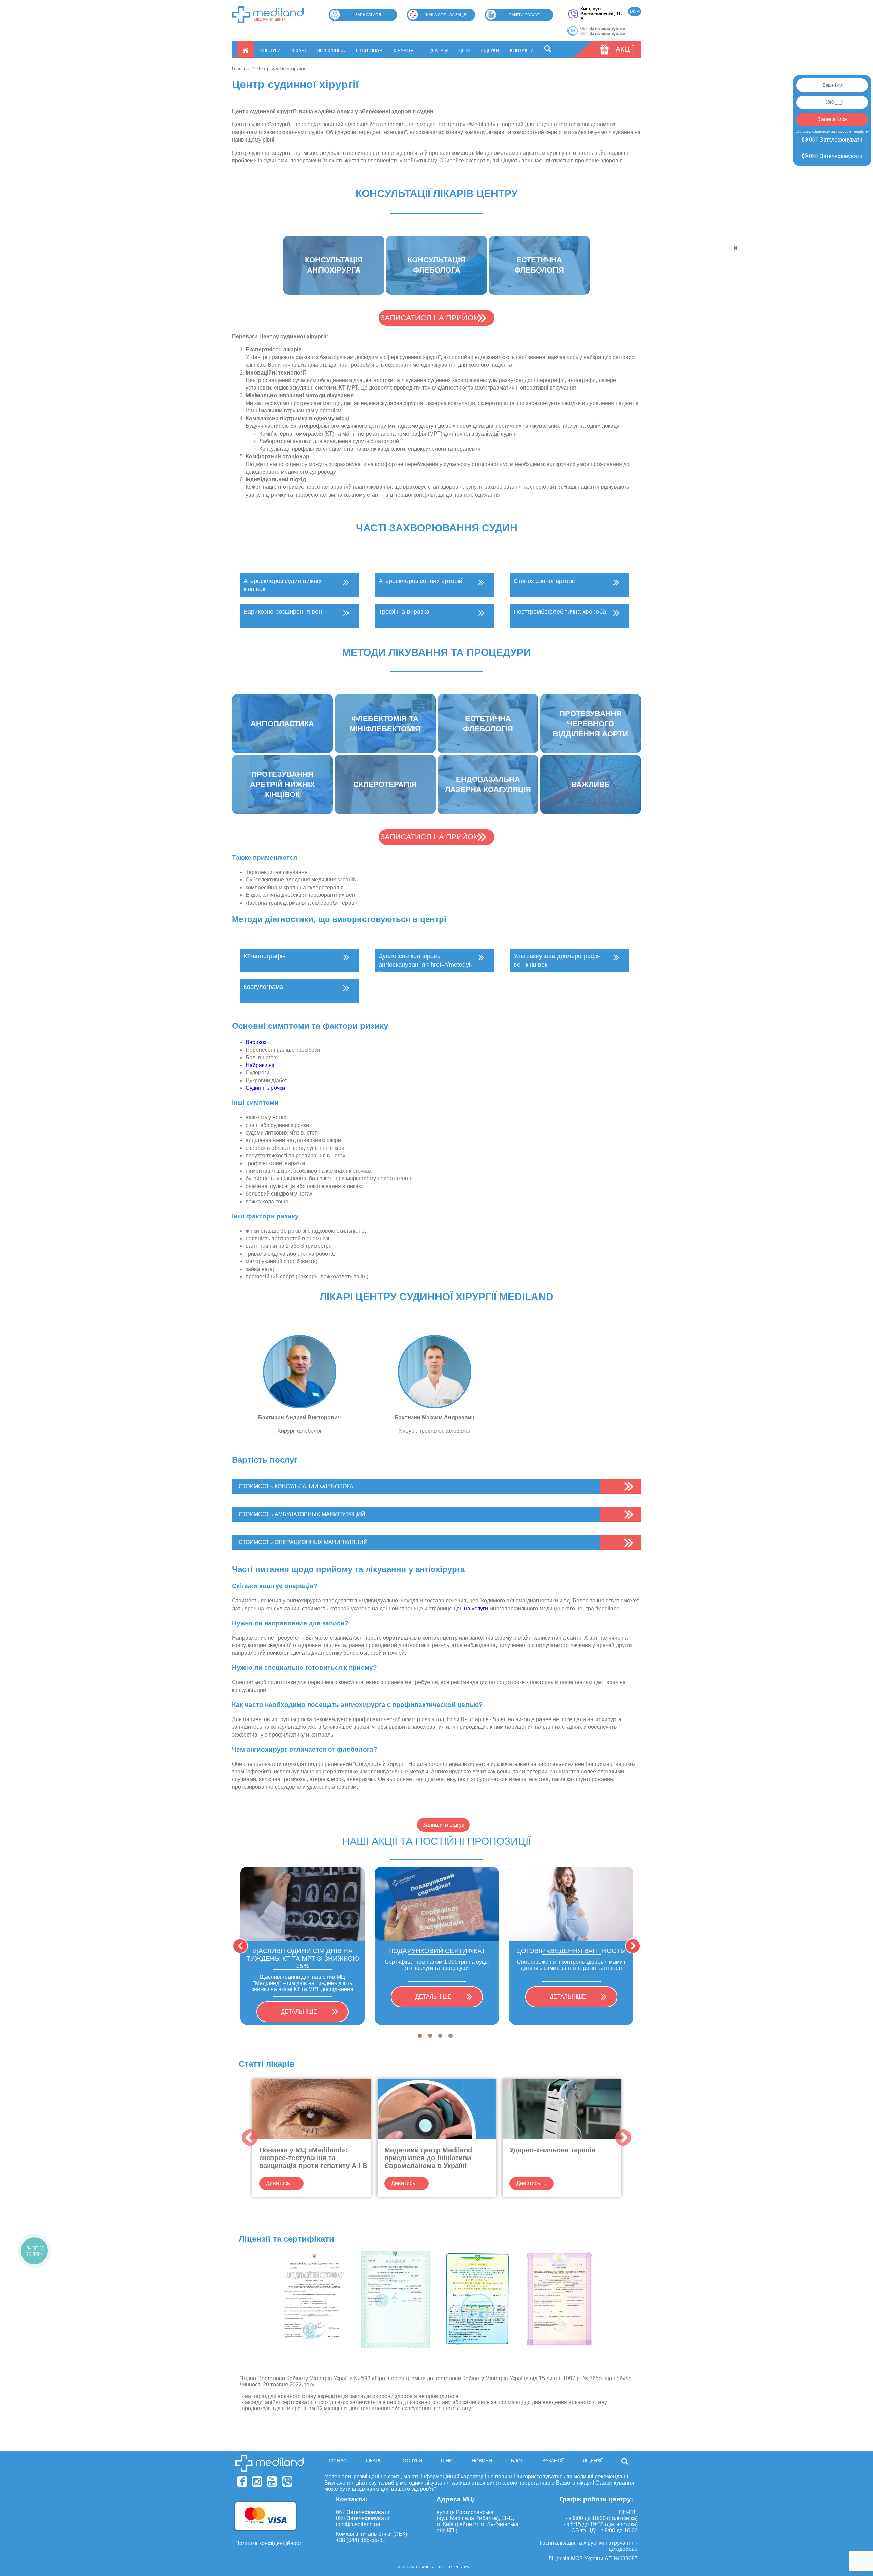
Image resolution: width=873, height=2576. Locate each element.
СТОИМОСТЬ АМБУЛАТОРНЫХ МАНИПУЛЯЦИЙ (302, 1514)
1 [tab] (420, 2036)
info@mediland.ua (358, 2524)
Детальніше (299, 2012)
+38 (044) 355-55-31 (361, 2540)
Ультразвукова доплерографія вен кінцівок (557, 960)
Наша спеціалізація (446, 15)
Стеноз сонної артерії (544, 581)
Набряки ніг (260, 1065)
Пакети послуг (524, 15)
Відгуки (490, 51)
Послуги (270, 51)
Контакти (522, 51)
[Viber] (287, 2482)
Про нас (336, 2461)
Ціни (464, 51)
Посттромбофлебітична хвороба (560, 612)
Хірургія (403, 51)
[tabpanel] (302, 1946)
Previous (240, 1946)
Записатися (368, 15)
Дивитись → (281, 2183)
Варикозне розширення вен (283, 612)
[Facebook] (242, 2482)
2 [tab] (430, 2036)
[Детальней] (300, 1372)
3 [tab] (440, 2036)
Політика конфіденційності (269, 2543)
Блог (517, 2461)
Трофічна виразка (404, 612)
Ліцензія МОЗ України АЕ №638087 (593, 2558)
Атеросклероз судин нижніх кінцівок (283, 585)
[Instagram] (257, 2482)
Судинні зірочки (266, 1088)
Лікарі (299, 51)
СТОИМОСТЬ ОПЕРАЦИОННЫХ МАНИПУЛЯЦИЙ (303, 1542)
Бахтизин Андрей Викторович (299, 1417)
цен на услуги (471, 1608)
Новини (482, 2461)
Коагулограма (263, 987)
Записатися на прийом (430, 318)
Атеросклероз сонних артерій (420, 581)
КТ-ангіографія (265, 956)
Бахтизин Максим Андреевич (434, 1417)
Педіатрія (436, 51)
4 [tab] (450, 2036)
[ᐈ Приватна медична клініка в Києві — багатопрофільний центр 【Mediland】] (268, 15)
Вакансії (553, 2461)
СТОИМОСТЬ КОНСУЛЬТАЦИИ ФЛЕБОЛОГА (296, 1486)
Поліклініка (331, 51)
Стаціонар (369, 51)
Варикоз (256, 1042)
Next (633, 1946)
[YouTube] (272, 2482)
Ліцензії (593, 2461)
